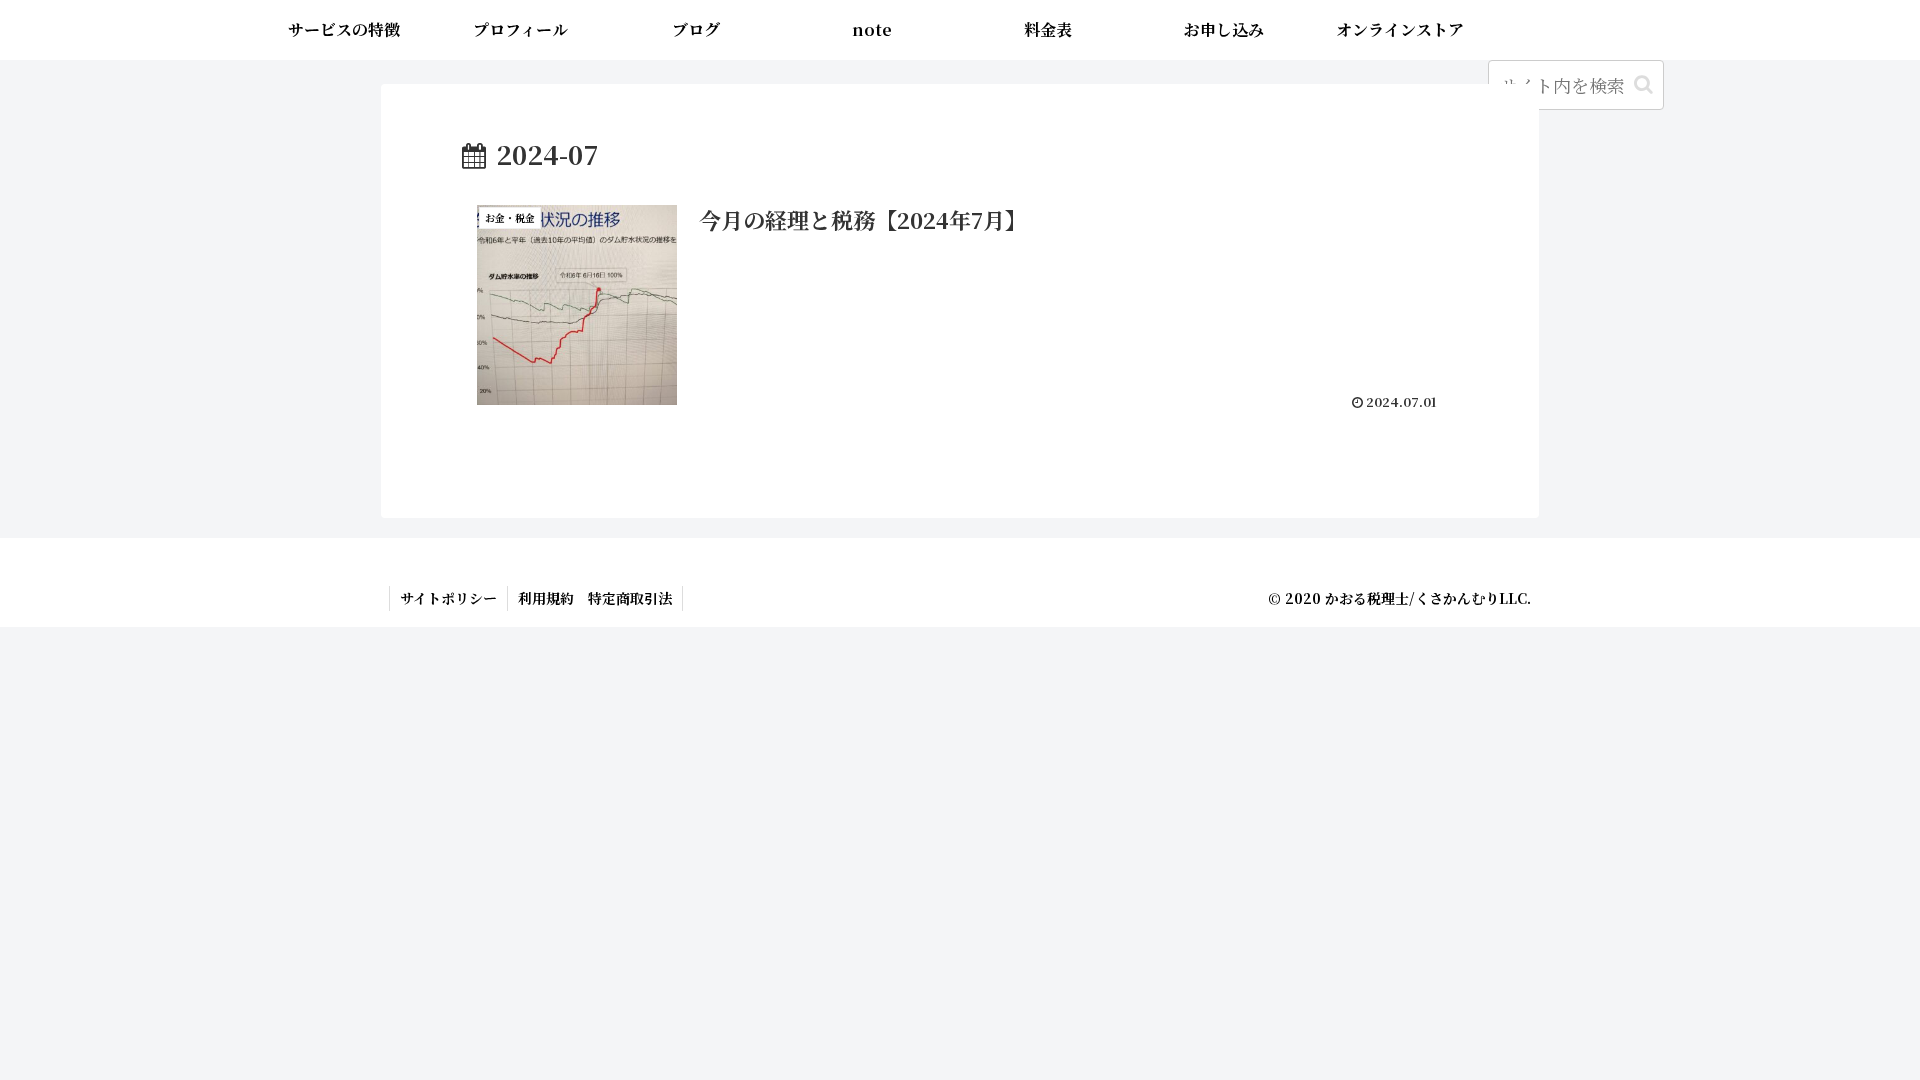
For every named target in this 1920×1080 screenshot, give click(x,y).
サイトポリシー (448, 598)
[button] (1643, 84)
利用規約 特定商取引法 (595, 598)
